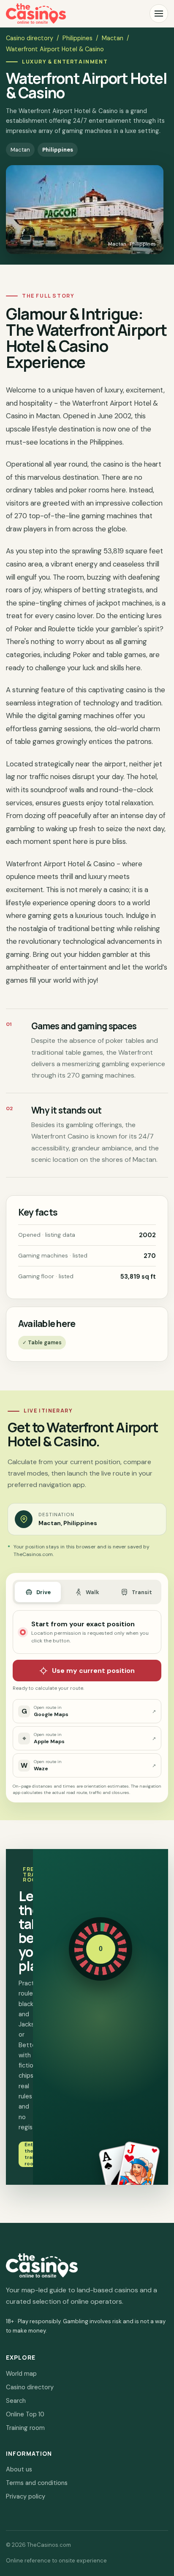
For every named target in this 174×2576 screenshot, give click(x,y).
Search (16, 2401)
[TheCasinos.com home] (36, 14)
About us (19, 2469)
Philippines (77, 38)
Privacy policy (26, 2496)
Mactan (113, 38)
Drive (43, 1592)
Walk (92, 1592)
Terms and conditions (37, 2483)
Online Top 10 (25, 2414)
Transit (142, 1592)
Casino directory (30, 38)
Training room (25, 2428)
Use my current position (93, 1671)
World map (21, 2374)
